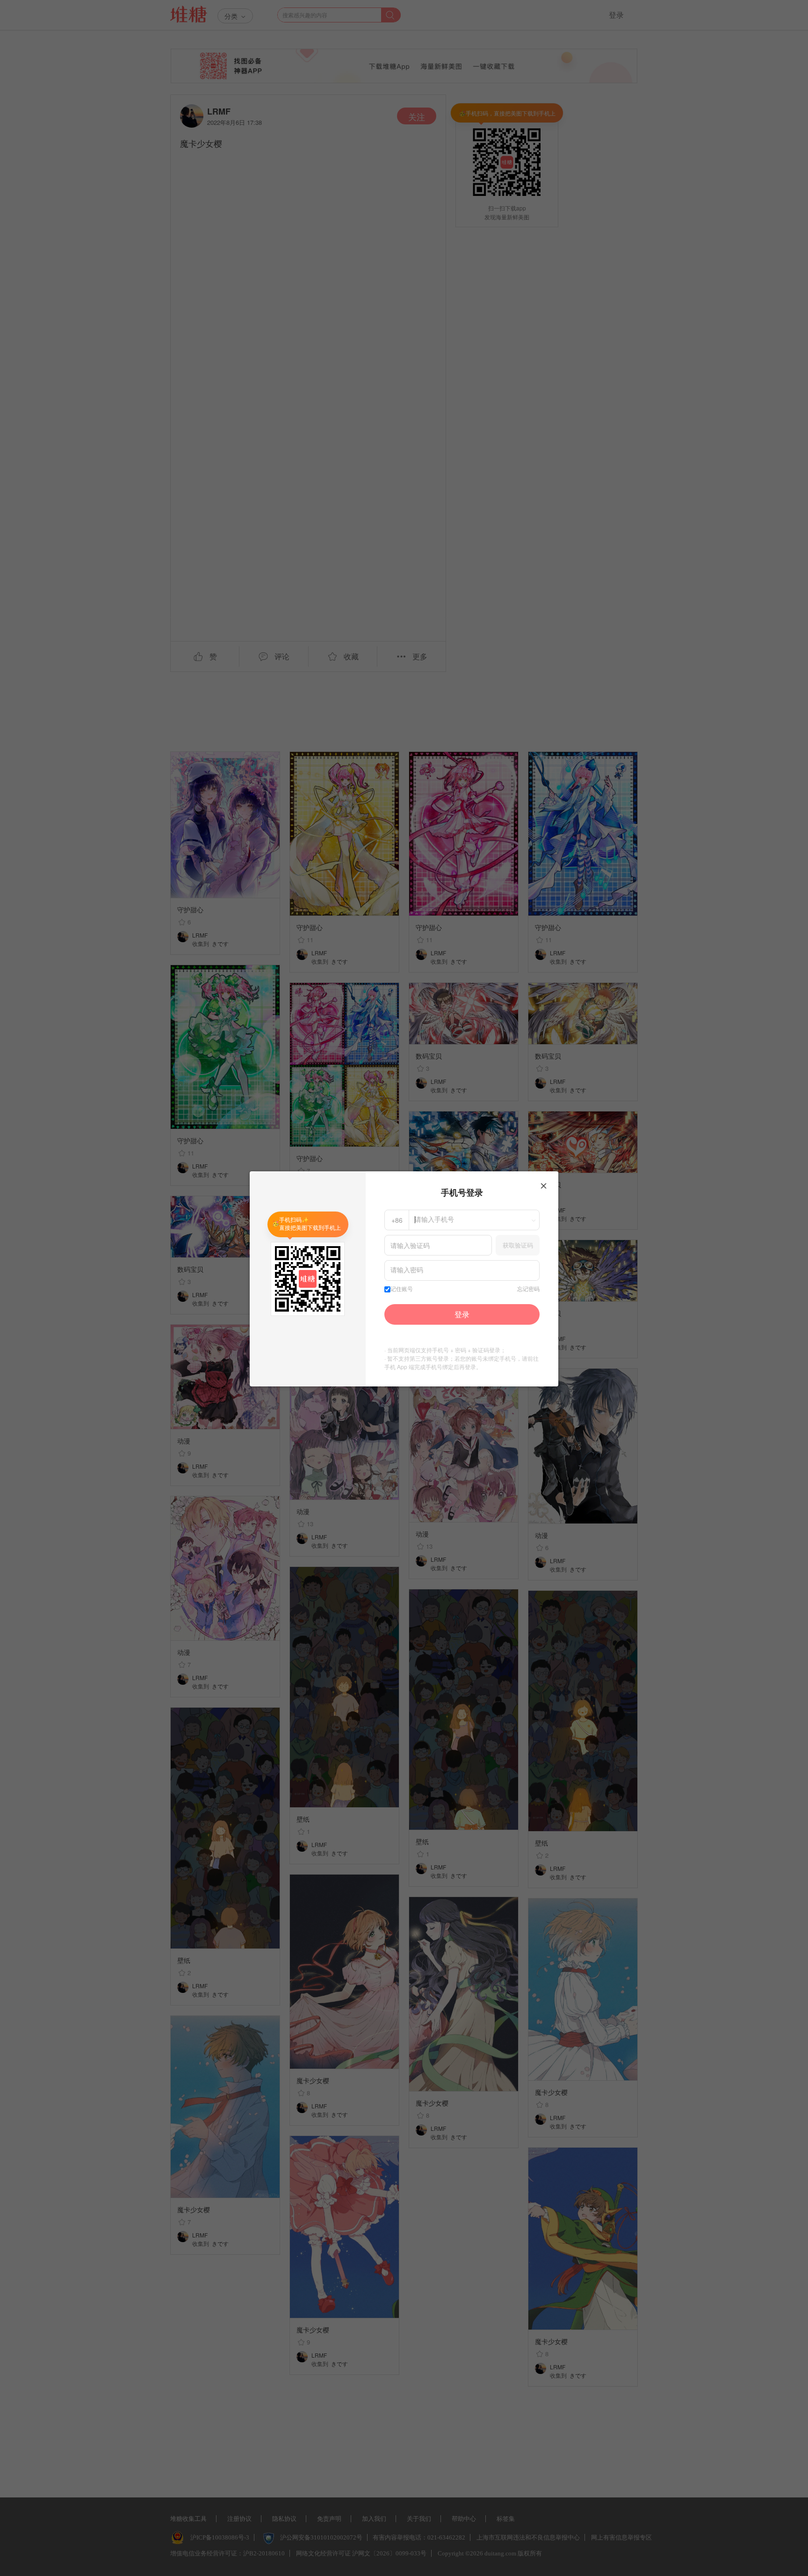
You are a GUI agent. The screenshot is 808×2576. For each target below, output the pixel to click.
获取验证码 (518, 1245)
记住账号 (402, 1289)
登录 (462, 1314)
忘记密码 (528, 1289)
